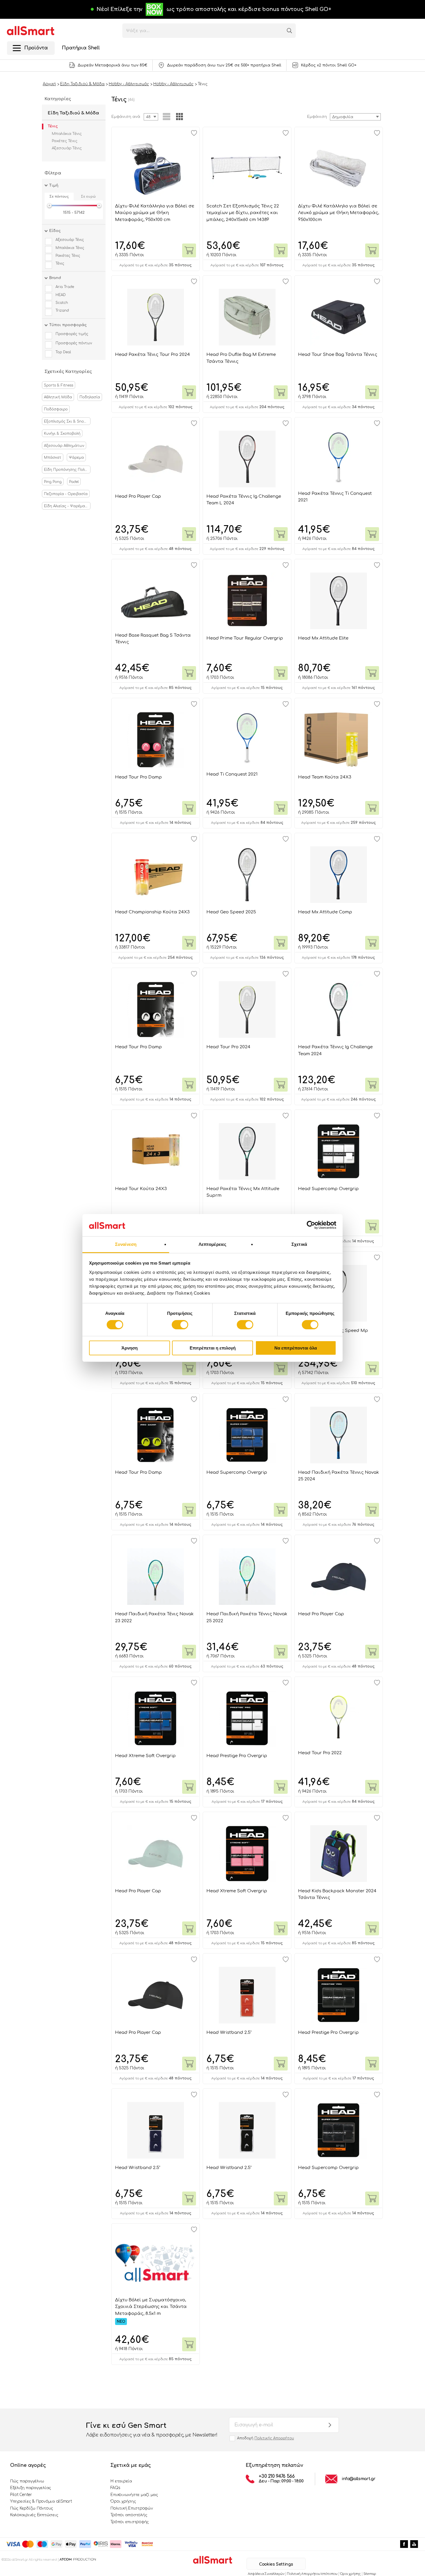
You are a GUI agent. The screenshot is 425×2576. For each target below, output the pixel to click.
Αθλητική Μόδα (58, 397)
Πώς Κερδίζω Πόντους (32, 2508)
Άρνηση (130, 1348)
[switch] (180, 1325)
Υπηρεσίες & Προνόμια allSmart (41, 2501)
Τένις (53, 126)
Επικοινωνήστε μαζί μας (134, 2495)
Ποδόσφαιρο (56, 409)
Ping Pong (53, 482)
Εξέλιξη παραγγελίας (31, 2488)
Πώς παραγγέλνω (27, 2481)
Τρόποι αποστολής (129, 2515)
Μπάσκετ (53, 458)
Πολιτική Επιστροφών (132, 2508)
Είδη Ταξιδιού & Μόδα (73, 113)
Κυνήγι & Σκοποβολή (62, 434)
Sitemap (370, 2574)
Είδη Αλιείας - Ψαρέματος (67, 506)
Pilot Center (21, 2495)
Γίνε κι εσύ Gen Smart (152, 2430)
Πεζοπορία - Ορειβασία (66, 494)
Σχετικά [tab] (299, 1244)
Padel (74, 482)
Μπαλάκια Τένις (67, 134)
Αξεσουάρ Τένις (67, 148)
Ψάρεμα (76, 458)
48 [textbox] (148, 117)
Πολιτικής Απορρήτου (274, 2438)
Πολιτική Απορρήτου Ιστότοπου (312, 2574)
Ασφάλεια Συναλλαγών (266, 2574)
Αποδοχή (266, 2438)
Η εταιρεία (121, 2481)
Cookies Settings (276, 2564)
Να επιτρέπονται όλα (296, 1348)
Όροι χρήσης (123, 2501)
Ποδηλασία (90, 397)
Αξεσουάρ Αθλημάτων (64, 446)
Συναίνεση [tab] (126, 1244)
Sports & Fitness (59, 385)
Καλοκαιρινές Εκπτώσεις (34, 2515)
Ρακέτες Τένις (64, 141)
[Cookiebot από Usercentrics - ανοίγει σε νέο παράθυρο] (311, 1225)
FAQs (115, 2488)
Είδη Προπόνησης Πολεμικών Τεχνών (67, 470)
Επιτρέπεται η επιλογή (213, 1348)
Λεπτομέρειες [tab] (212, 1244)
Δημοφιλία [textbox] (343, 117)
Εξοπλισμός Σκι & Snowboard (67, 421)
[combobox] (355, 117)
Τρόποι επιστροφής (130, 2522)
